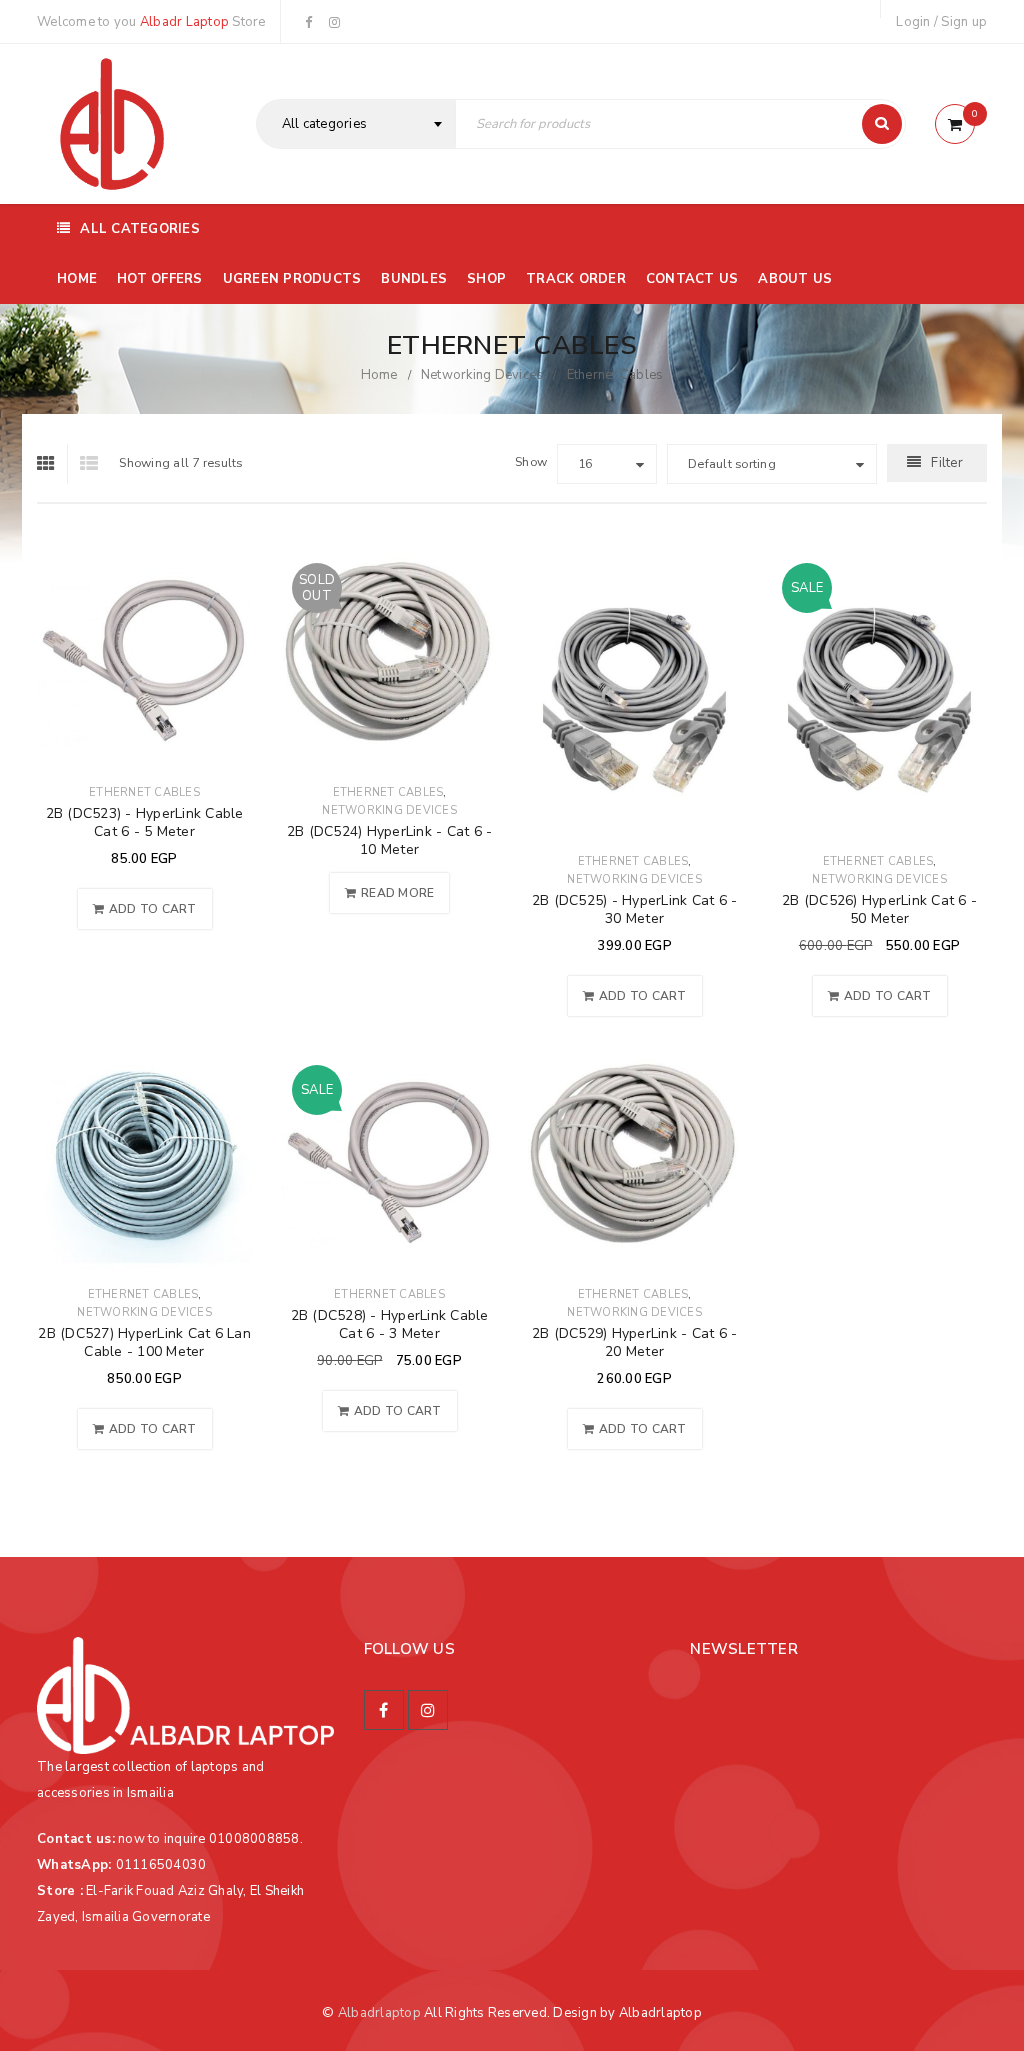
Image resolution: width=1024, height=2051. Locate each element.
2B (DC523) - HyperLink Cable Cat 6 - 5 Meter (145, 822)
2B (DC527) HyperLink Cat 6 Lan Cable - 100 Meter (144, 1342)
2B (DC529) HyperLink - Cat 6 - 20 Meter (635, 1342)
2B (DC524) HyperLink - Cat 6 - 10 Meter (390, 840)
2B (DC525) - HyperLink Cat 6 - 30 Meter (635, 909)
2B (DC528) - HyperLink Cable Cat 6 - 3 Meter (390, 1324)
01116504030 (161, 1865)
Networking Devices (482, 375)
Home (379, 375)
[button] (145, 909)
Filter (947, 463)
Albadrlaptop (379, 2013)
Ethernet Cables (144, 792)
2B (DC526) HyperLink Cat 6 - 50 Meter (879, 909)
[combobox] (356, 124)
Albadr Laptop (184, 22)
